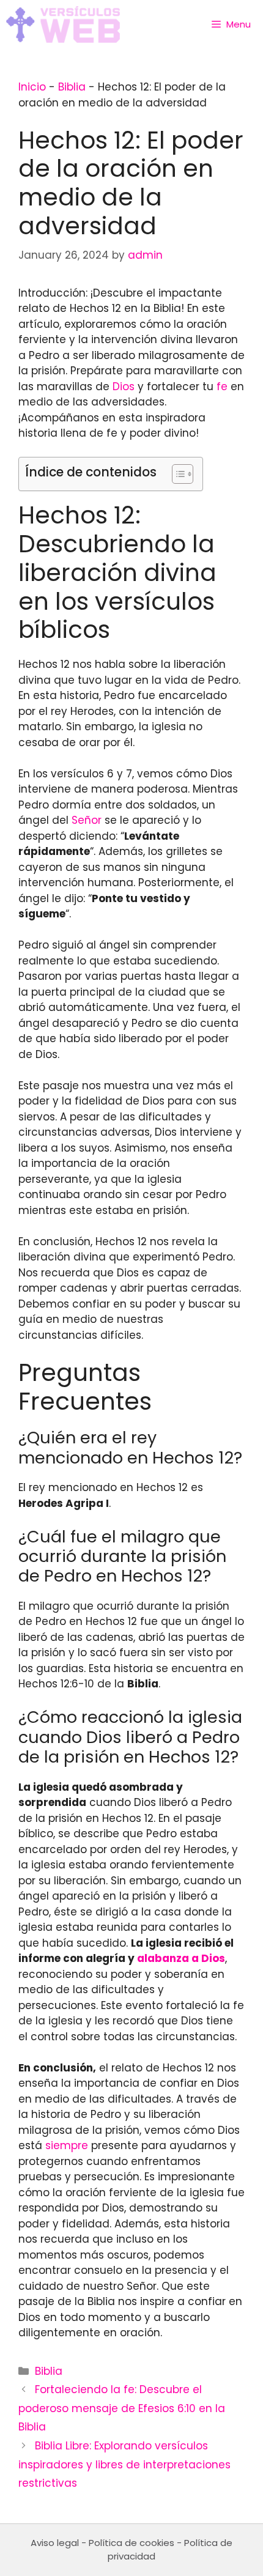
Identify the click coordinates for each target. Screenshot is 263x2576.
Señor (87, 820)
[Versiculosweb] (63, 24)
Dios (124, 387)
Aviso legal (55, 2543)
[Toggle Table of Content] (176, 474)
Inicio (32, 87)
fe (222, 387)
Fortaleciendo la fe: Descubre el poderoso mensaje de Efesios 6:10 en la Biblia (122, 2408)
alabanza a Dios (181, 1958)
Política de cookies (131, 2543)
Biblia (72, 87)
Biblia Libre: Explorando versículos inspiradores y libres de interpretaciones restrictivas (124, 2464)
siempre (67, 2145)
